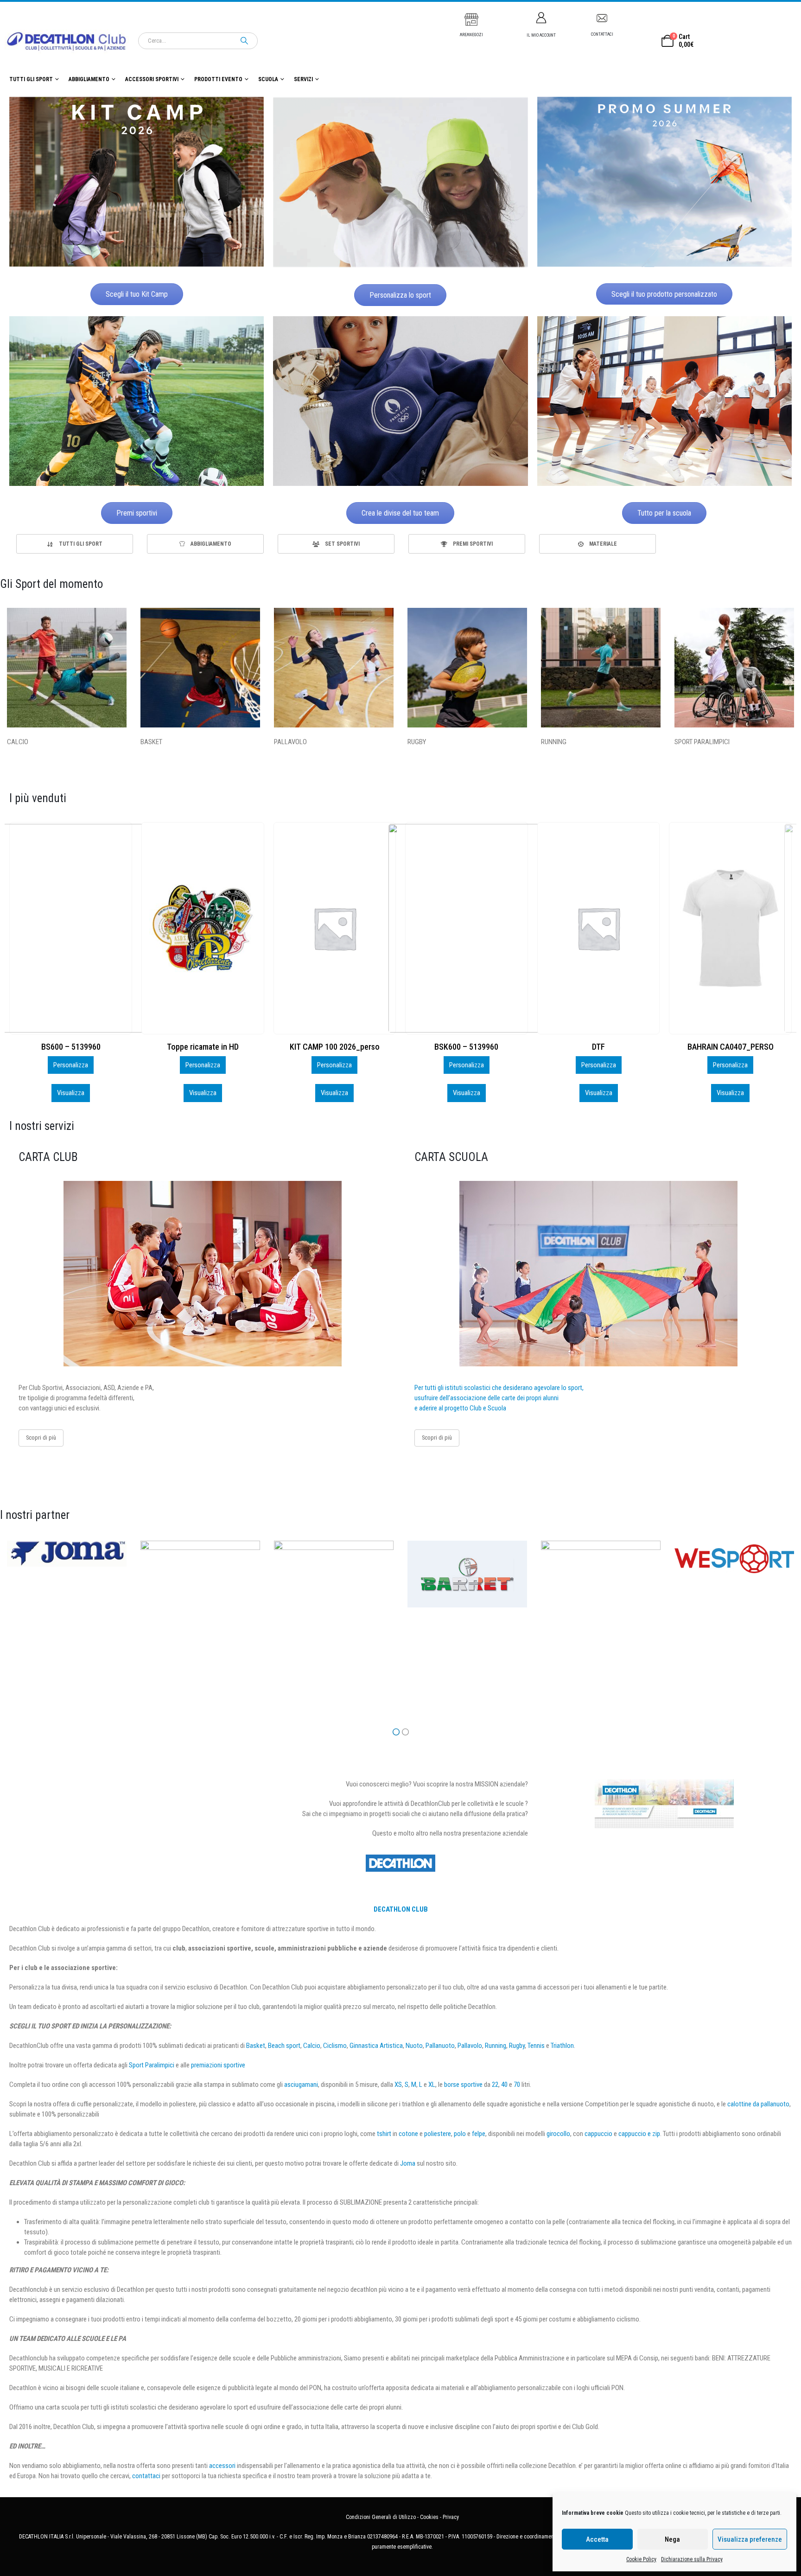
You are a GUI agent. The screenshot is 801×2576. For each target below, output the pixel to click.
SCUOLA (268, 79)
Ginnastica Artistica (376, 2046)
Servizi (303, 79)
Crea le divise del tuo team (400, 513)
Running (496, 2046)
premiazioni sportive (218, 2065)
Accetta (597, 2539)
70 (517, 2085)
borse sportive (463, 2085)
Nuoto (414, 2046)
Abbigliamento (89, 79)
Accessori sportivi (152, 79)
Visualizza (71, 1093)
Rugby (517, 2046)
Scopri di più (41, 1438)
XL (432, 2085)
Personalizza (71, 1065)
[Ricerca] (244, 41)
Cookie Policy (641, 2559)
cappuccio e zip (639, 2134)
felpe (479, 2134)
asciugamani (301, 2085)
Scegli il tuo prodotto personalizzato (664, 294)
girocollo (558, 2134)
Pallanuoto (440, 2046)
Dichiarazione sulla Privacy (692, 2559)
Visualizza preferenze (750, 2539)
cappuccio (598, 2134)
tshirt (384, 2134)
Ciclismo (335, 2046)
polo (460, 2134)
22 (495, 2085)
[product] (71, 928)
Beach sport (284, 2046)
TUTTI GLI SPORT (31, 79)
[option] (75, 544)
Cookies (429, 2517)
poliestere (438, 2134)
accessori (222, 2466)
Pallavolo (470, 2046)
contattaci (146, 2476)
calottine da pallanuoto (758, 2104)
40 (504, 2085)
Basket (256, 2046)
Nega (672, 2539)
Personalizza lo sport (400, 295)
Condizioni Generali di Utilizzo (381, 2517)
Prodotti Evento (218, 79)
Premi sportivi (137, 513)
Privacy (451, 2517)
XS (398, 2085)
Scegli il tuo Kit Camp (137, 294)
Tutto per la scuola (664, 513)
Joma (408, 2163)
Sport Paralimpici (152, 2065)
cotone (408, 2134)
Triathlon (562, 2046)
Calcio (312, 2046)
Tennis (536, 2046)
